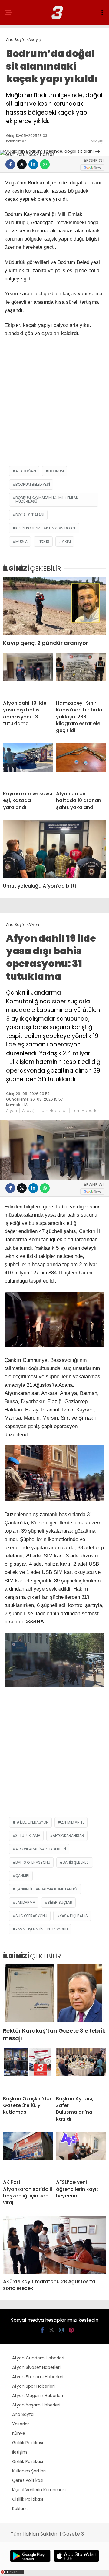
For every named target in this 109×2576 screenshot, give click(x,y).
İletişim (20, 2452)
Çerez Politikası (28, 2480)
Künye (19, 2433)
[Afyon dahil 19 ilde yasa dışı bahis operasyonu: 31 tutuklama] (28, 674)
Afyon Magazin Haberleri (38, 2396)
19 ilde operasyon (32, 1822)
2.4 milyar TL (73, 1822)
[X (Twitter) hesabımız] (51, 2330)
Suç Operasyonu (31, 1916)
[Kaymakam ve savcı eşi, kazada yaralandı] (28, 765)
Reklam (20, 2509)
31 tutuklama (28, 1836)
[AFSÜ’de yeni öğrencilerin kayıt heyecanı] (81, 2153)
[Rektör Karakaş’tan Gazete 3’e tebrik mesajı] (54, 1993)
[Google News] (92, 168)
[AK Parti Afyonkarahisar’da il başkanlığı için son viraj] (28, 2153)
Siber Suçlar (60, 1902)
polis (45, 541)
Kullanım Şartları (29, 2471)
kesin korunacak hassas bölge (46, 528)
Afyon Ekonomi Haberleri (38, 2377)
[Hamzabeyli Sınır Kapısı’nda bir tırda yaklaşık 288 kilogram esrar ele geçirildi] (81, 674)
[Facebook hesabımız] (42, 2330)
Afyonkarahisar (68, 1836)
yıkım (66, 541)
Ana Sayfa (23, 2414)
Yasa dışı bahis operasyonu (42, 1929)
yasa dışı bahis (74, 1916)
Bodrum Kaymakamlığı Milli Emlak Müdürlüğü (47, 500)
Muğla (21, 541)
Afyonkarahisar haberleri (41, 1849)
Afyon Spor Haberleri (33, 2386)
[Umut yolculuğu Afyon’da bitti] (54, 849)
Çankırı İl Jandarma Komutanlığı (46, 1889)
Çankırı (22, 1876)
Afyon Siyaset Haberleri (36, 2367)
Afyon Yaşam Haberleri (36, 2405)
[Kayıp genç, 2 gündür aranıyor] (54, 606)
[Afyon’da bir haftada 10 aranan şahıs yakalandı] (81, 765)
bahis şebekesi (76, 1862)
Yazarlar (21, 2424)
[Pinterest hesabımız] (71, 2330)
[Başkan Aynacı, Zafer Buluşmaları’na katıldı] (81, 2070)
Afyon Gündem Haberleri (38, 2358)
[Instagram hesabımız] (61, 2330)
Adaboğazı (26, 471)
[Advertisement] (54, 405)
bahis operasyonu (33, 1862)
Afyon (12, 1110)
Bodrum (56, 471)
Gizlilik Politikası (28, 2443)
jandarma (25, 1902)
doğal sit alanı (30, 515)
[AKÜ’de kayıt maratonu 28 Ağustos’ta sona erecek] (54, 2245)
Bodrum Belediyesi (33, 484)
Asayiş (97, 141)
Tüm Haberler (53, 1110)
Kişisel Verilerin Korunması (39, 2490)
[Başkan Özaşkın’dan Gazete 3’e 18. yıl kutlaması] (28, 2070)
